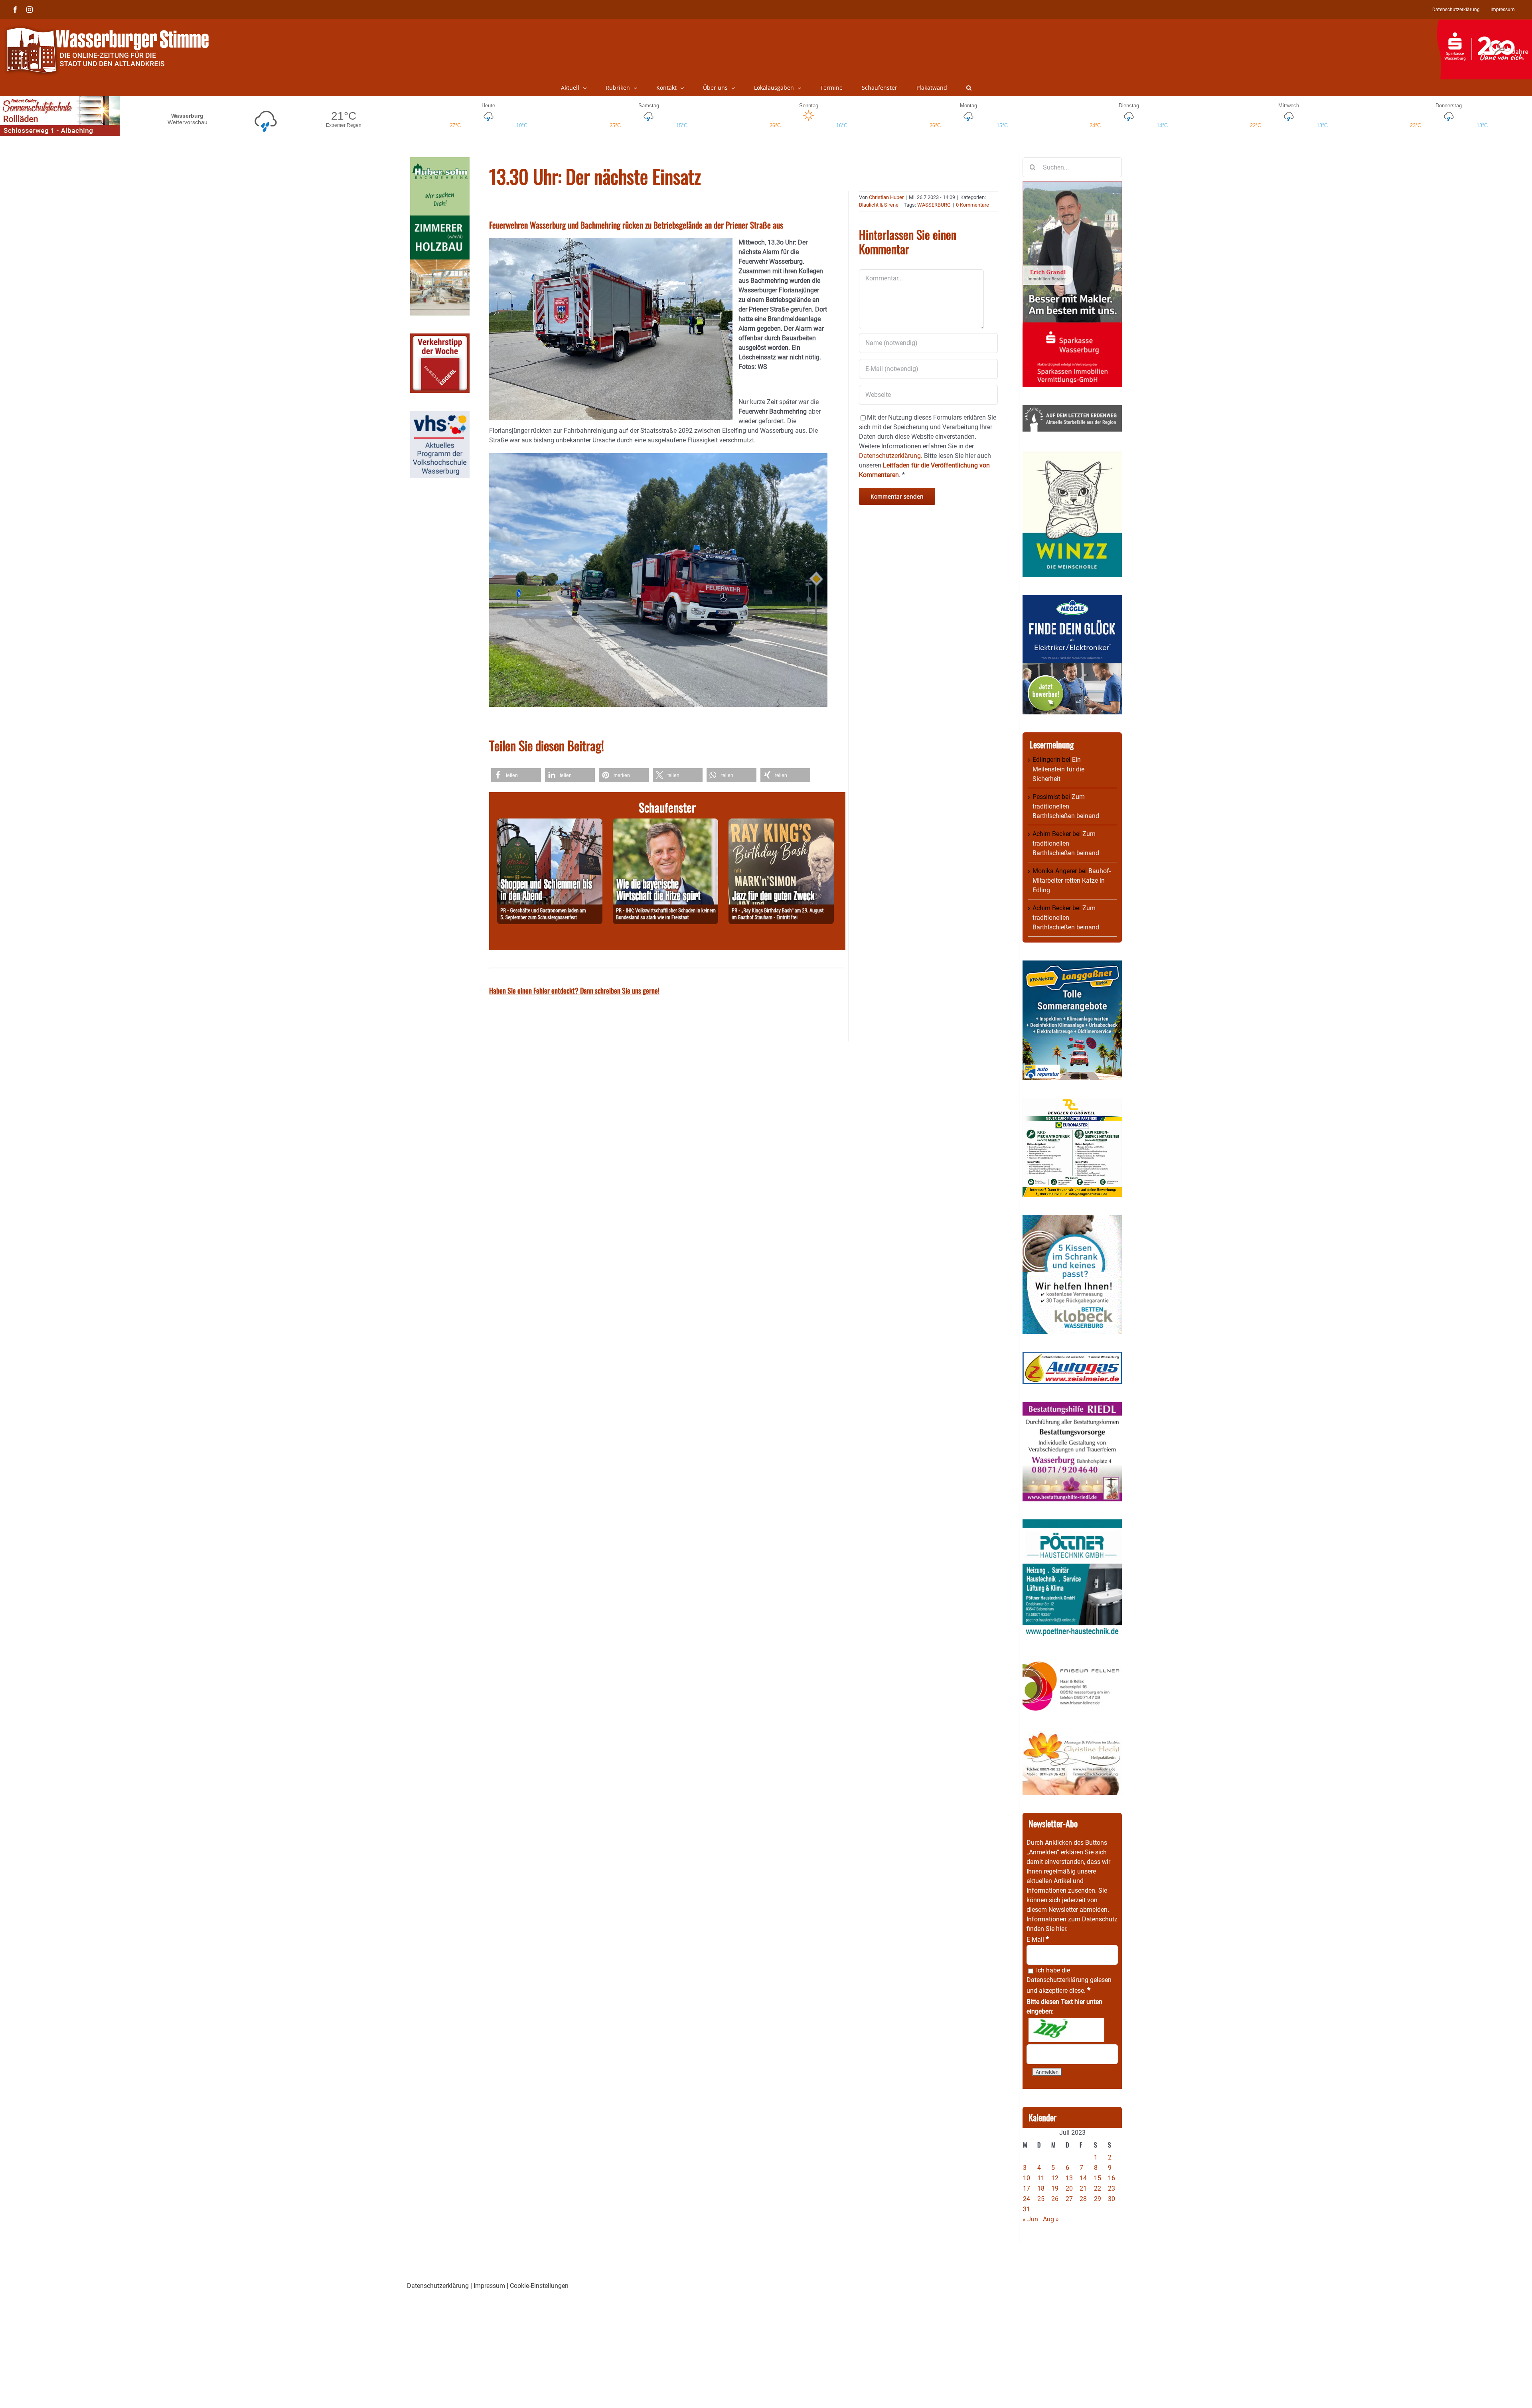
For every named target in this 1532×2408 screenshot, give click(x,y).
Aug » (1051, 2219)
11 (1041, 2178)
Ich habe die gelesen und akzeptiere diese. (1069, 1980)
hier (1061, 1929)
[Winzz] (1072, 454)
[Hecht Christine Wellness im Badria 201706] (1072, 1736)
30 (1111, 2199)
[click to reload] (1066, 2030)
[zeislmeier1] (1072, 1356)
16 (1111, 2178)
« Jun (1030, 2219)
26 (1055, 2199)
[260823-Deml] (550, 823)
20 (1069, 2188)
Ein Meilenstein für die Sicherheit (1058, 769)
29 (1098, 2199)
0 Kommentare (972, 205)
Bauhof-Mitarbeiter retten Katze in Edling (1072, 881)
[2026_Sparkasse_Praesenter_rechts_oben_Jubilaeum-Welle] (1484, 24)
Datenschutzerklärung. (891, 456)
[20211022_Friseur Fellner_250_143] (1072, 1661)
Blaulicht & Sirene (879, 205)
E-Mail (1038, 1940)
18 (1041, 2188)
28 (1083, 2199)
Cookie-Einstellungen (539, 2286)
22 (1098, 2188)
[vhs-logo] (440, 415)
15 (1098, 2178)
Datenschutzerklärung (1057, 1980)
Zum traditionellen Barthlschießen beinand (1066, 806)
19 (1055, 2188)
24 (1027, 2199)
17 (1027, 2188)
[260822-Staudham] (781, 823)
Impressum (489, 2286)
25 (1041, 2199)
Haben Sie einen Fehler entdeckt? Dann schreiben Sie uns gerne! (574, 990)
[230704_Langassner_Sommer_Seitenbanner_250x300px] (1072, 965)
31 (1027, 2209)
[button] (969, 88)
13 (1069, 2178)
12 (1055, 2178)
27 (1069, 2199)
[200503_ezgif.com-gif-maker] (1072, 1220)
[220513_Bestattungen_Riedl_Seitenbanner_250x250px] (1072, 1407)
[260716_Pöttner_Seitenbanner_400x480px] (1072, 1524)
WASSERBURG (934, 205)
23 (1111, 2188)
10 (1027, 2178)
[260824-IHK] (665, 823)
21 (1083, 2188)
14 (1083, 2178)
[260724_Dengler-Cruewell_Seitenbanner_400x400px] (1072, 1102)
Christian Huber (886, 197)
